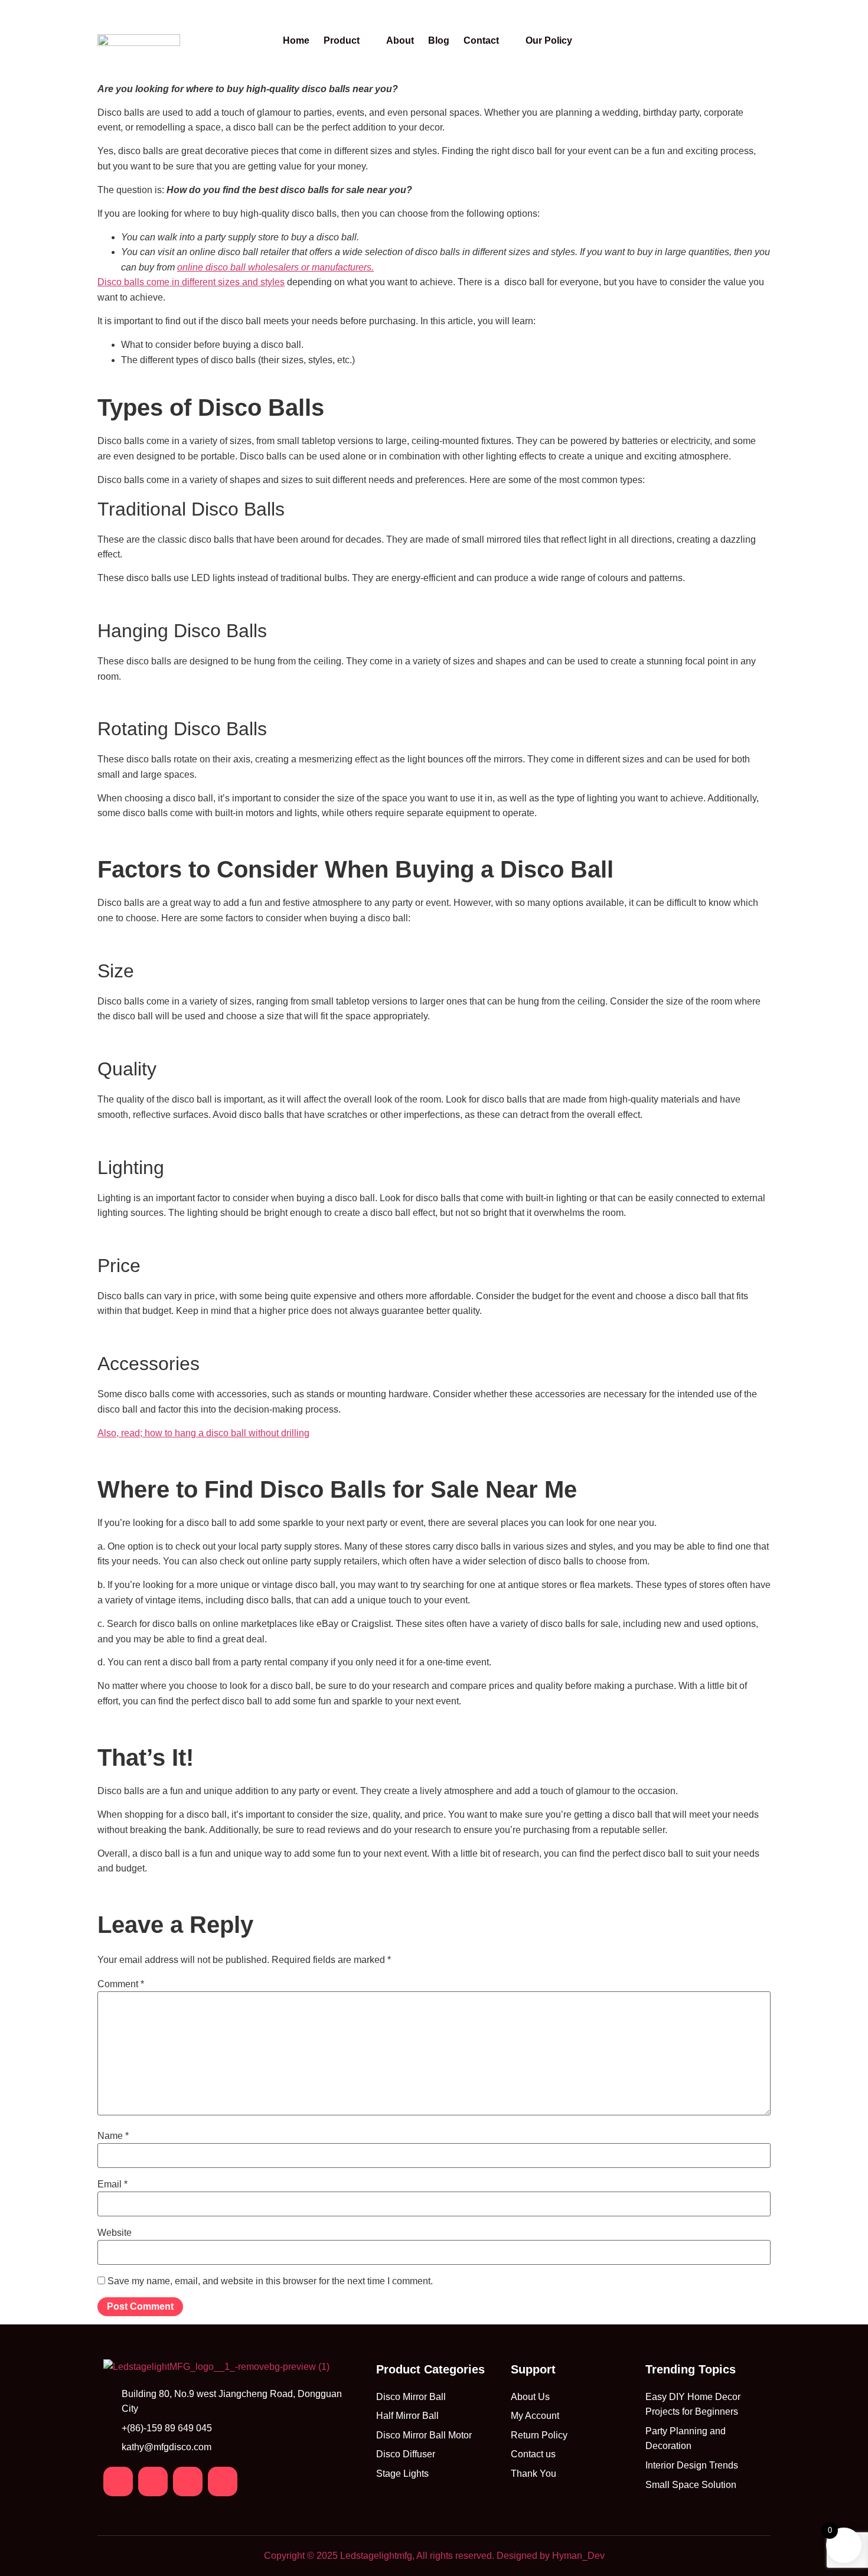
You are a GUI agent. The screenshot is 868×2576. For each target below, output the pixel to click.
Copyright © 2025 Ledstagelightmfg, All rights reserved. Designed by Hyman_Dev (434, 2556)
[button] (348, 41)
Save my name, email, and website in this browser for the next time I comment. (270, 2281)
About (400, 41)
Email (112, 2184)
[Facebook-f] (118, 2482)
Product (342, 41)
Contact (481, 41)
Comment (121, 1984)
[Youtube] (223, 2482)
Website (115, 2233)
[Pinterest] (188, 2482)
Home (296, 41)
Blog (439, 41)
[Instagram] (153, 2482)
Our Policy (549, 41)
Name (113, 2136)
